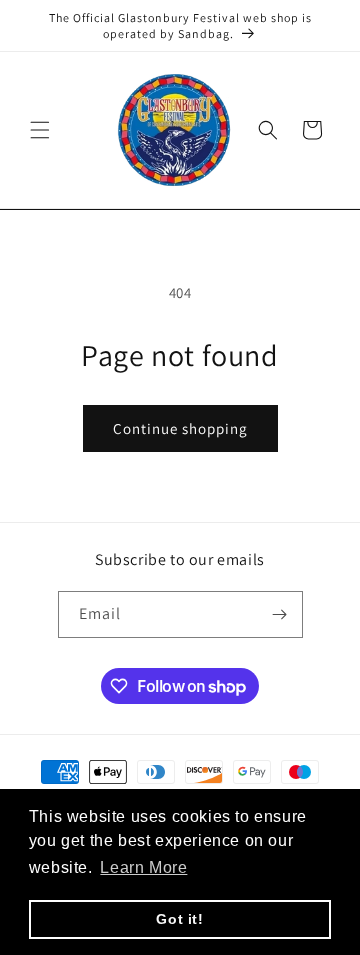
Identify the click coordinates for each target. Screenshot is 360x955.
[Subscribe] (280, 614)
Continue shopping (180, 428)
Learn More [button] (143, 867)
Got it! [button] (179, 919)
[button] (40, 130)
